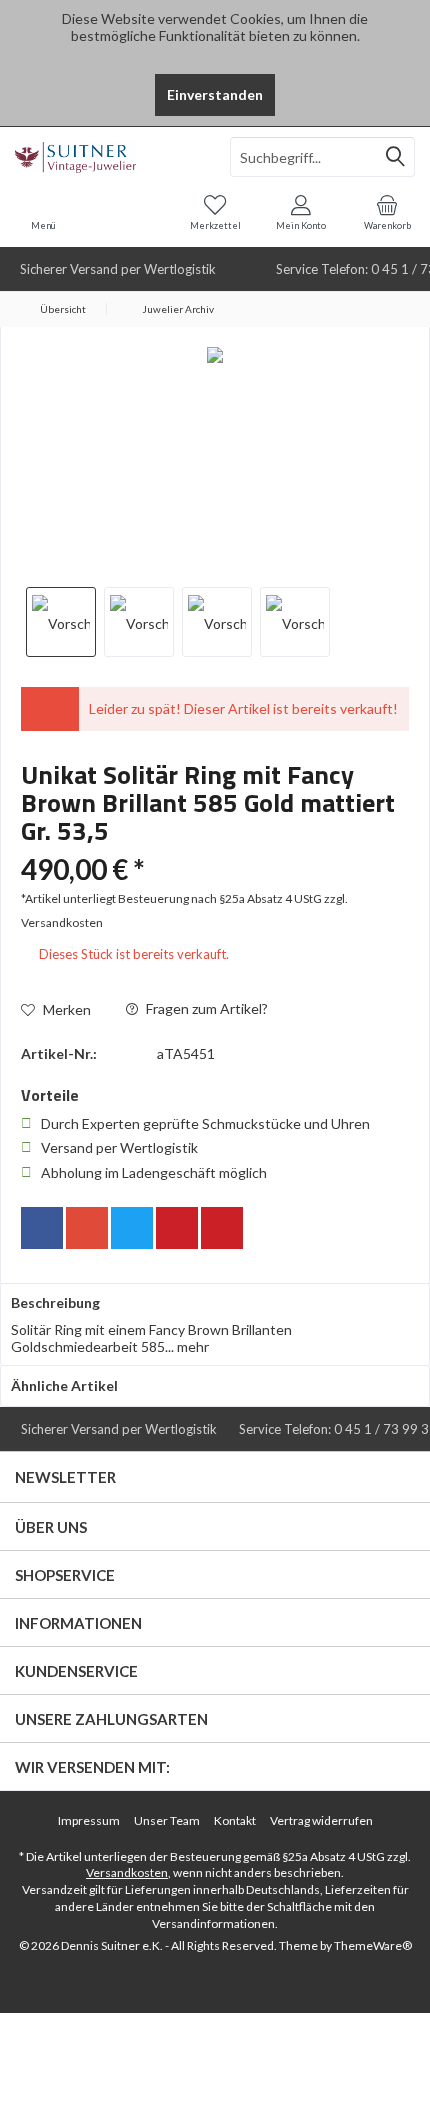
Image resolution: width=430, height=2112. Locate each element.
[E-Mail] (222, 1228)
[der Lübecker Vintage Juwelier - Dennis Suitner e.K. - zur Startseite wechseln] (107, 157)
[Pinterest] (177, 1228)
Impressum (89, 1820)
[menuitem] (387, 212)
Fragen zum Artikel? (205, 1008)
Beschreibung (55, 1302)
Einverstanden (215, 94)
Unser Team (167, 1820)
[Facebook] (42, 1228)
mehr (191, 1346)
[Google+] (87, 1228)
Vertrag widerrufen (321, 1820)
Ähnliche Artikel (64, 1385)
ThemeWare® (373, 1945)
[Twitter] (132, 1228)
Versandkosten (127, 1872)
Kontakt (235, 1820)
